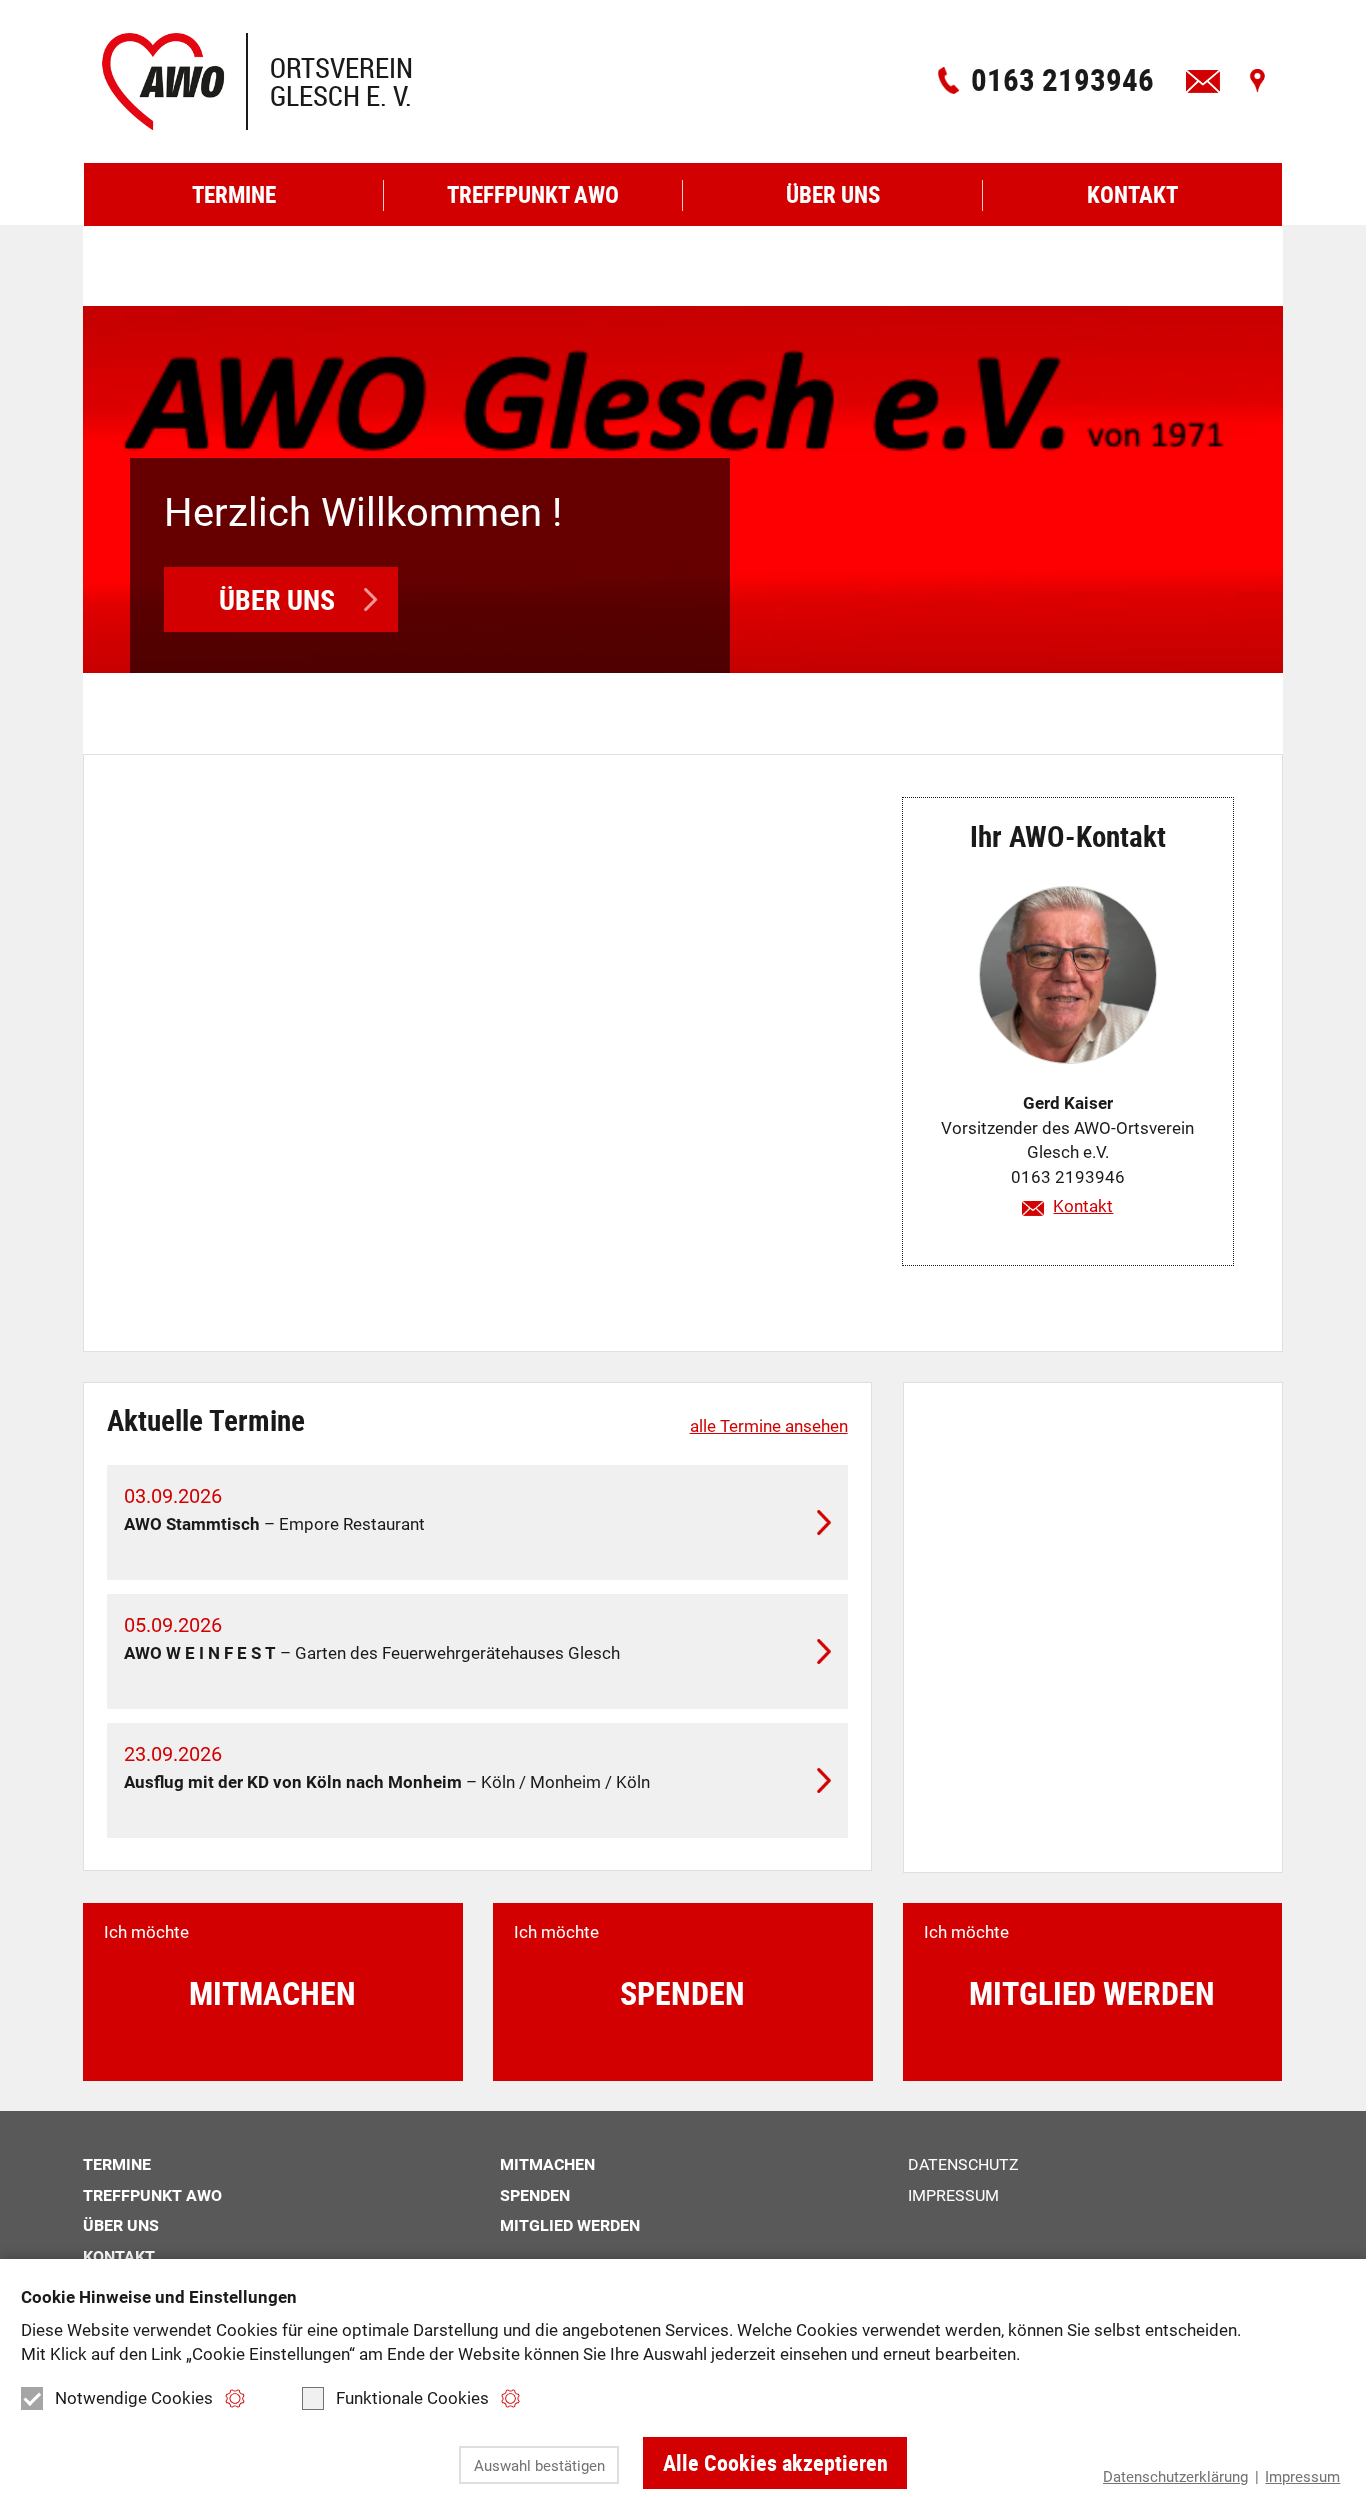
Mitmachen (547, 2164)
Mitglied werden (570, 2225)
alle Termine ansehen (769, 1426)
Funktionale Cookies (412, 2398)
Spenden (535, 2195)
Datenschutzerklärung (1175, 2477)
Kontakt (1083, 1206)
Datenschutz (963, 2164)
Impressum (1302, 2477)
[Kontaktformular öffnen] (1203, 80)
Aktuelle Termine (206, 1419)
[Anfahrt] (1257, 80)
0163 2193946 (1062, 79)
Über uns (277, 599)
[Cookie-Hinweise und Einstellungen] (234, 2398)
